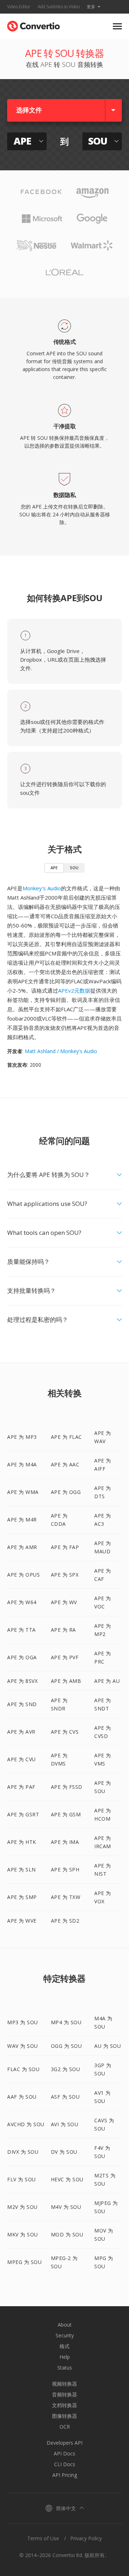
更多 (91, 7)
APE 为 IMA (65, 1842)
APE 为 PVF (65, 1657)
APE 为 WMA (23, 1492)
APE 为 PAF (21, 1787)
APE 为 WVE (22, 1921)
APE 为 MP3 (22, 1437)
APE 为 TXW (66, 1897)
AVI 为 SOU (65, 2124)
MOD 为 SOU (67, 2234)
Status (65, 2368)
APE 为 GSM (66, 1814)
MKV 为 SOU (23, 2234)
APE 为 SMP (22, 1897)
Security (65, 2335)
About (65, 2325)
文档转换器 (64, 2405)
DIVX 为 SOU (23, 2152)
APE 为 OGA (22, 1657)
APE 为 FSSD (67, 1787)
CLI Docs (65, 2464)
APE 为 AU (107, 1681)
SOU (74, 868)
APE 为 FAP (65, 1547)
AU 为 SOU (107, 2046)
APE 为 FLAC (66, 1437)
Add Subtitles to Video (59, 7)
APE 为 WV (64, 1602)
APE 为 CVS (65, 1732)
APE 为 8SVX (22, 1681)
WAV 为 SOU (23, 2046)
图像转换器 (64, 2416)
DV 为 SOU (64, 2152)
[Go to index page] (34, 25)
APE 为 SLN (21, 1869)
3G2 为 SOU (66, 2069)
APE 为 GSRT (23, 1814)
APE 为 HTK (22, 1842)
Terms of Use (43, 2538)
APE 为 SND (22, 1704)
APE (54, 868)
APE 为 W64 (22, 1602)
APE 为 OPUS (23, 1575)
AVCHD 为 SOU (26, 2124)
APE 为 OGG (66, 1492)
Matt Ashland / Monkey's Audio (61, 1051)
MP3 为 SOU (23, 2022)
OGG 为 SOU (66, 2046)
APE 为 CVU (21, 1759)
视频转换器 (64, 2384)
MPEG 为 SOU (24, 2262)
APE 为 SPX (65, 1575)
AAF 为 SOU (22, 2097)
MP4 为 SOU (66, 2022)
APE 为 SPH (65, 1869)
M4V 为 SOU (66, 2207)
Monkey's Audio (42, 888)
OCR (65, 2427)
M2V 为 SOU (22, 2207)
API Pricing (65, 2475)
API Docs (64, 2453)
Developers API (64, 2443)
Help (65, 2357)
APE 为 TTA (21, 1630)
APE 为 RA (63, 1630)
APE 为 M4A (22, 1464)
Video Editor (19, 7)
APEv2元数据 (74, 990)
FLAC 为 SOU (23, 2069)
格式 (64, 2346)
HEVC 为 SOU (67, 2179)
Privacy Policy (86, 2538)
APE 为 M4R (22, 1520)
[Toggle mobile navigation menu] (117, 26)
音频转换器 (64, 2394)
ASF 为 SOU (65, 2097)
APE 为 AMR (22, 1547)
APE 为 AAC (65, 1464)
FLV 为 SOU (21, 2179)
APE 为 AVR (21, 1732)
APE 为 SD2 (65, 1921)
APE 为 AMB (66, 1681)
